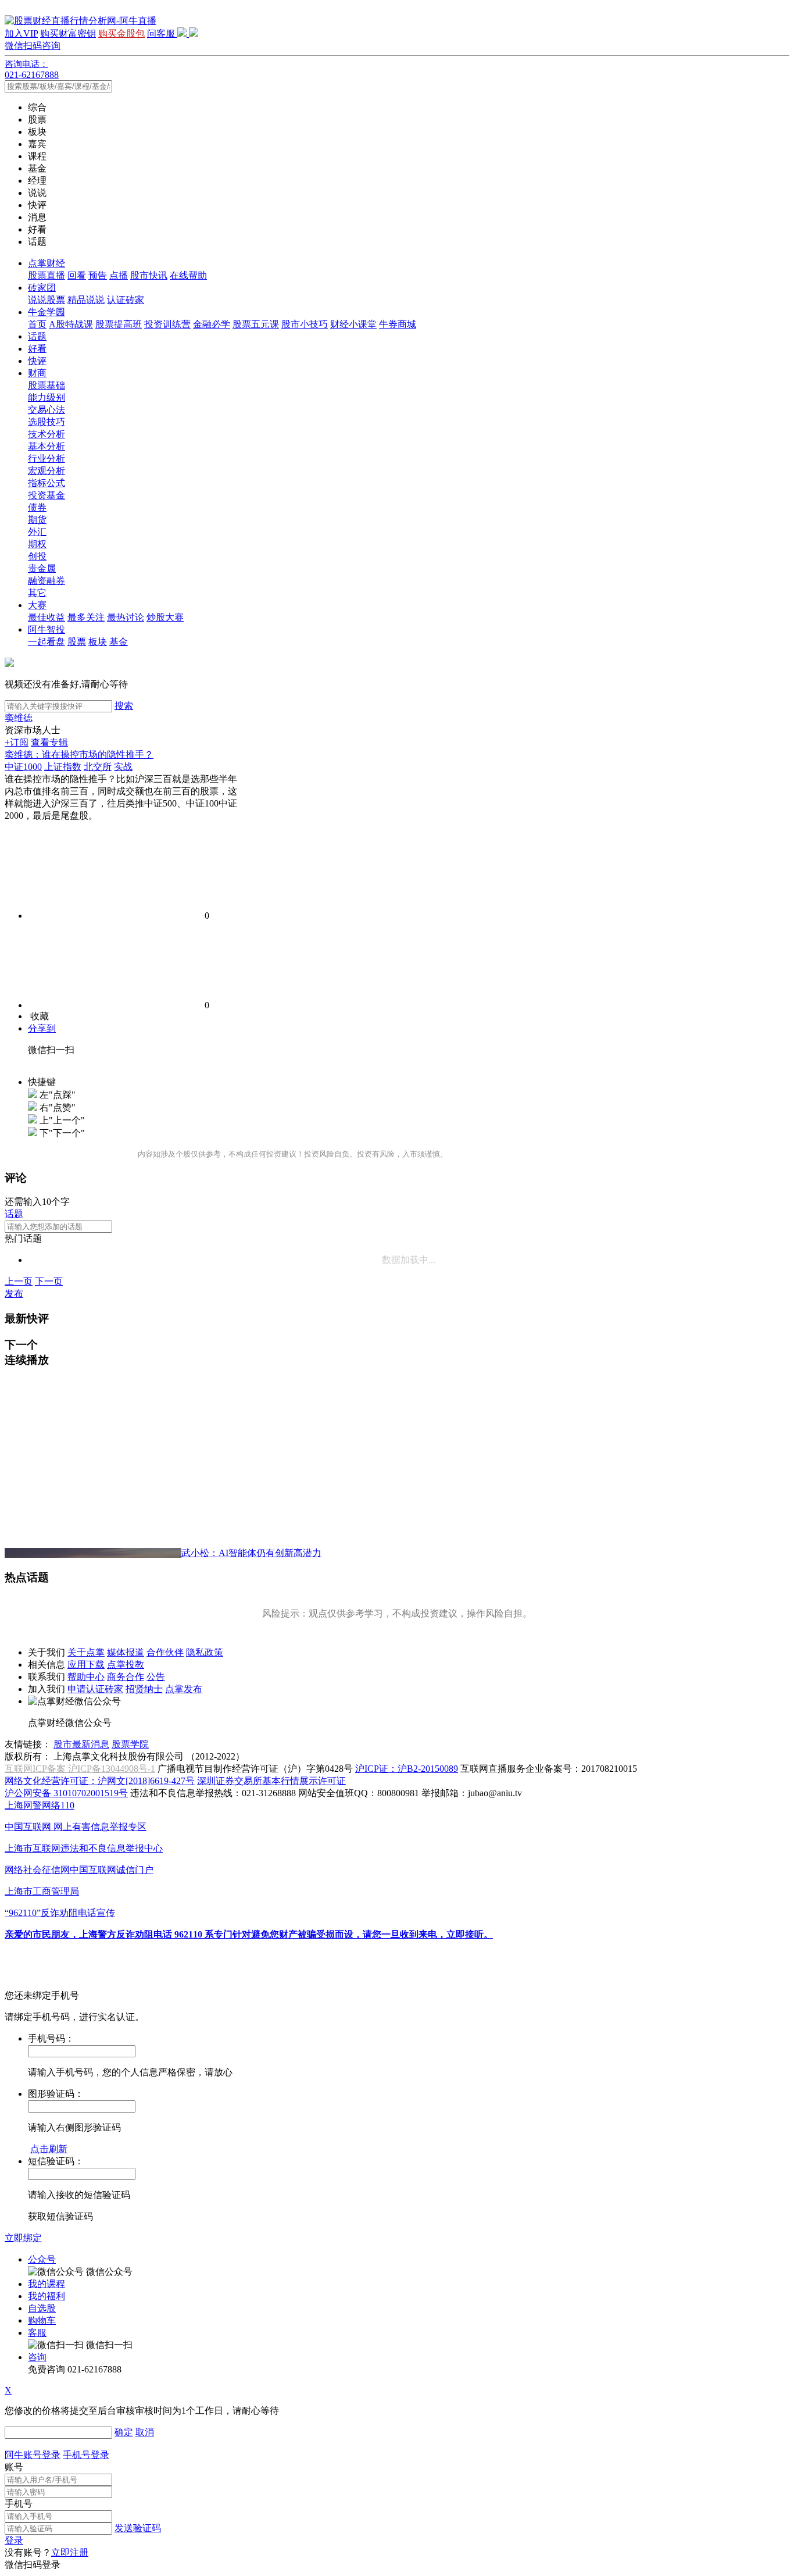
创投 (37, 556)
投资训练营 (167, 324)
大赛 (37, 605)
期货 (37, 520)
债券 (37, 507)
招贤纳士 (144, 1689)
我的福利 (47, 2296)
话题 (37, 336)
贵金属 (42, 568)
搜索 (124, 706)
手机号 (19, 2504)
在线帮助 (188, 275)
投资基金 (47, 495)
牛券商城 (398, 324)
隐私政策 (205, 1652)
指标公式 (47, 483)
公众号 (42, 2259)
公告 (156, 1677)
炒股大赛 (165, 617)
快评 (37, 361)
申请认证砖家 (95, 1689)
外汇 (37, 532)
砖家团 (42, 288)
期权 (37, 544)
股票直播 (47, 275)
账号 (14, 2467)
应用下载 (86, 1665)
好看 (37, 349)
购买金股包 (121, 33)
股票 (77, 642)
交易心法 (47, 410)
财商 (37, 373)
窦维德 (19, 718)
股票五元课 (256, 324)
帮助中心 (86, 1677)
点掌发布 (184, 1689)
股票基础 (47, 385)
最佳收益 (47, 617)
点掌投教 (126, 1665)
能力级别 (47, 397)
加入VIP (21, 33)
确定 (124, 2432)
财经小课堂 (353, 324)
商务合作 (126, 1677)
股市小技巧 (305, 324)
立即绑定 (23, 2238)
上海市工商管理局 (42, 1891)
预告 (98, 275)
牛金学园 (47, 312)
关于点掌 (86, 1652)
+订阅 (17, 742)
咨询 (37, 2357)
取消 (145, 2432)
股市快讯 (149, 275)
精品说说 (86, 300)
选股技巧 (47, 422)
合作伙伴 (165, 1652)
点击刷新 (49, 2149)
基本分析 (47, 446)
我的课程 (47, 2284)
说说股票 (47, 300)
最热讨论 (126, 617)
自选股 (42, 2308)
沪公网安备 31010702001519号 (66, 1793)
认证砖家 (126, 300)
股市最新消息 (81, 1744)
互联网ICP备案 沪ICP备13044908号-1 (80, 1769)
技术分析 (47, 434)
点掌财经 (47, 263)
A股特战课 (71, 324)
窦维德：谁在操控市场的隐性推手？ (79, 754)
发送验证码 (138, 2528)
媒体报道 (126, 1652)
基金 (119, 642)
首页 (37, 324)
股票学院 (130, 1744)
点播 (119, 275)
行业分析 (47, 459)
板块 (98, 642)
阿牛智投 (47, 629)
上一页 (19, 1281)
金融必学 (212, 324)
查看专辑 (49, 742)
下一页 (49, 1281)
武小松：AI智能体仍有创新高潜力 (251, 1553)
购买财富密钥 (68, 33)
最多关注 (86, 617)
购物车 (42, 2320)
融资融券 (47, 581)
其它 (37, 593)
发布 (14, 1294)
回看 (77, 275)
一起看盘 (47, 642)
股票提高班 (119, 324)
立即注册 (70, 2552)
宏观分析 (47, 471)
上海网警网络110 (40, 1805)
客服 (37, 2333)
